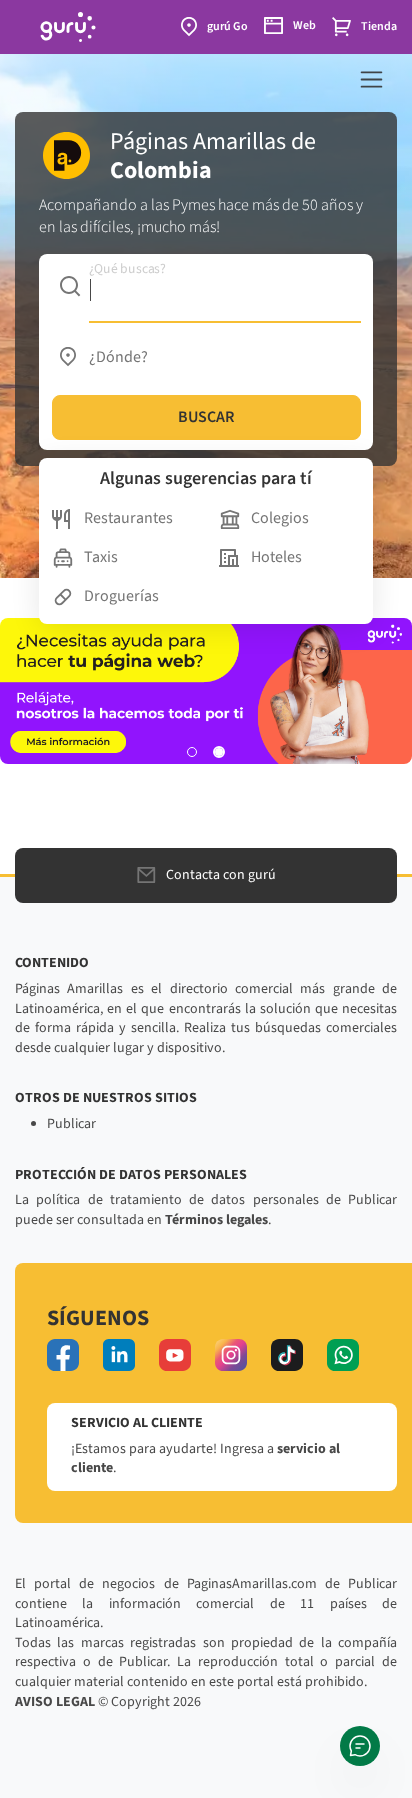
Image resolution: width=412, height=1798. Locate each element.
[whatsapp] (343, 1355)
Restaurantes (128, 518)
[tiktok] (287, 1355)
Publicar (71, 1124)
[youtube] (175, 1355)
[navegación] (371, 79)
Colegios (280, 518)
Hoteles (276, 557)
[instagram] (231, 1355)
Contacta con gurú (221, 875)
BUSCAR (206, 417)
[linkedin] (119, 1355)
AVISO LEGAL (55, 1702)
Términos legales (216, 1220)
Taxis (101, 557)
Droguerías (121, 596)
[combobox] (206, 286)
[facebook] (63, 1355)
